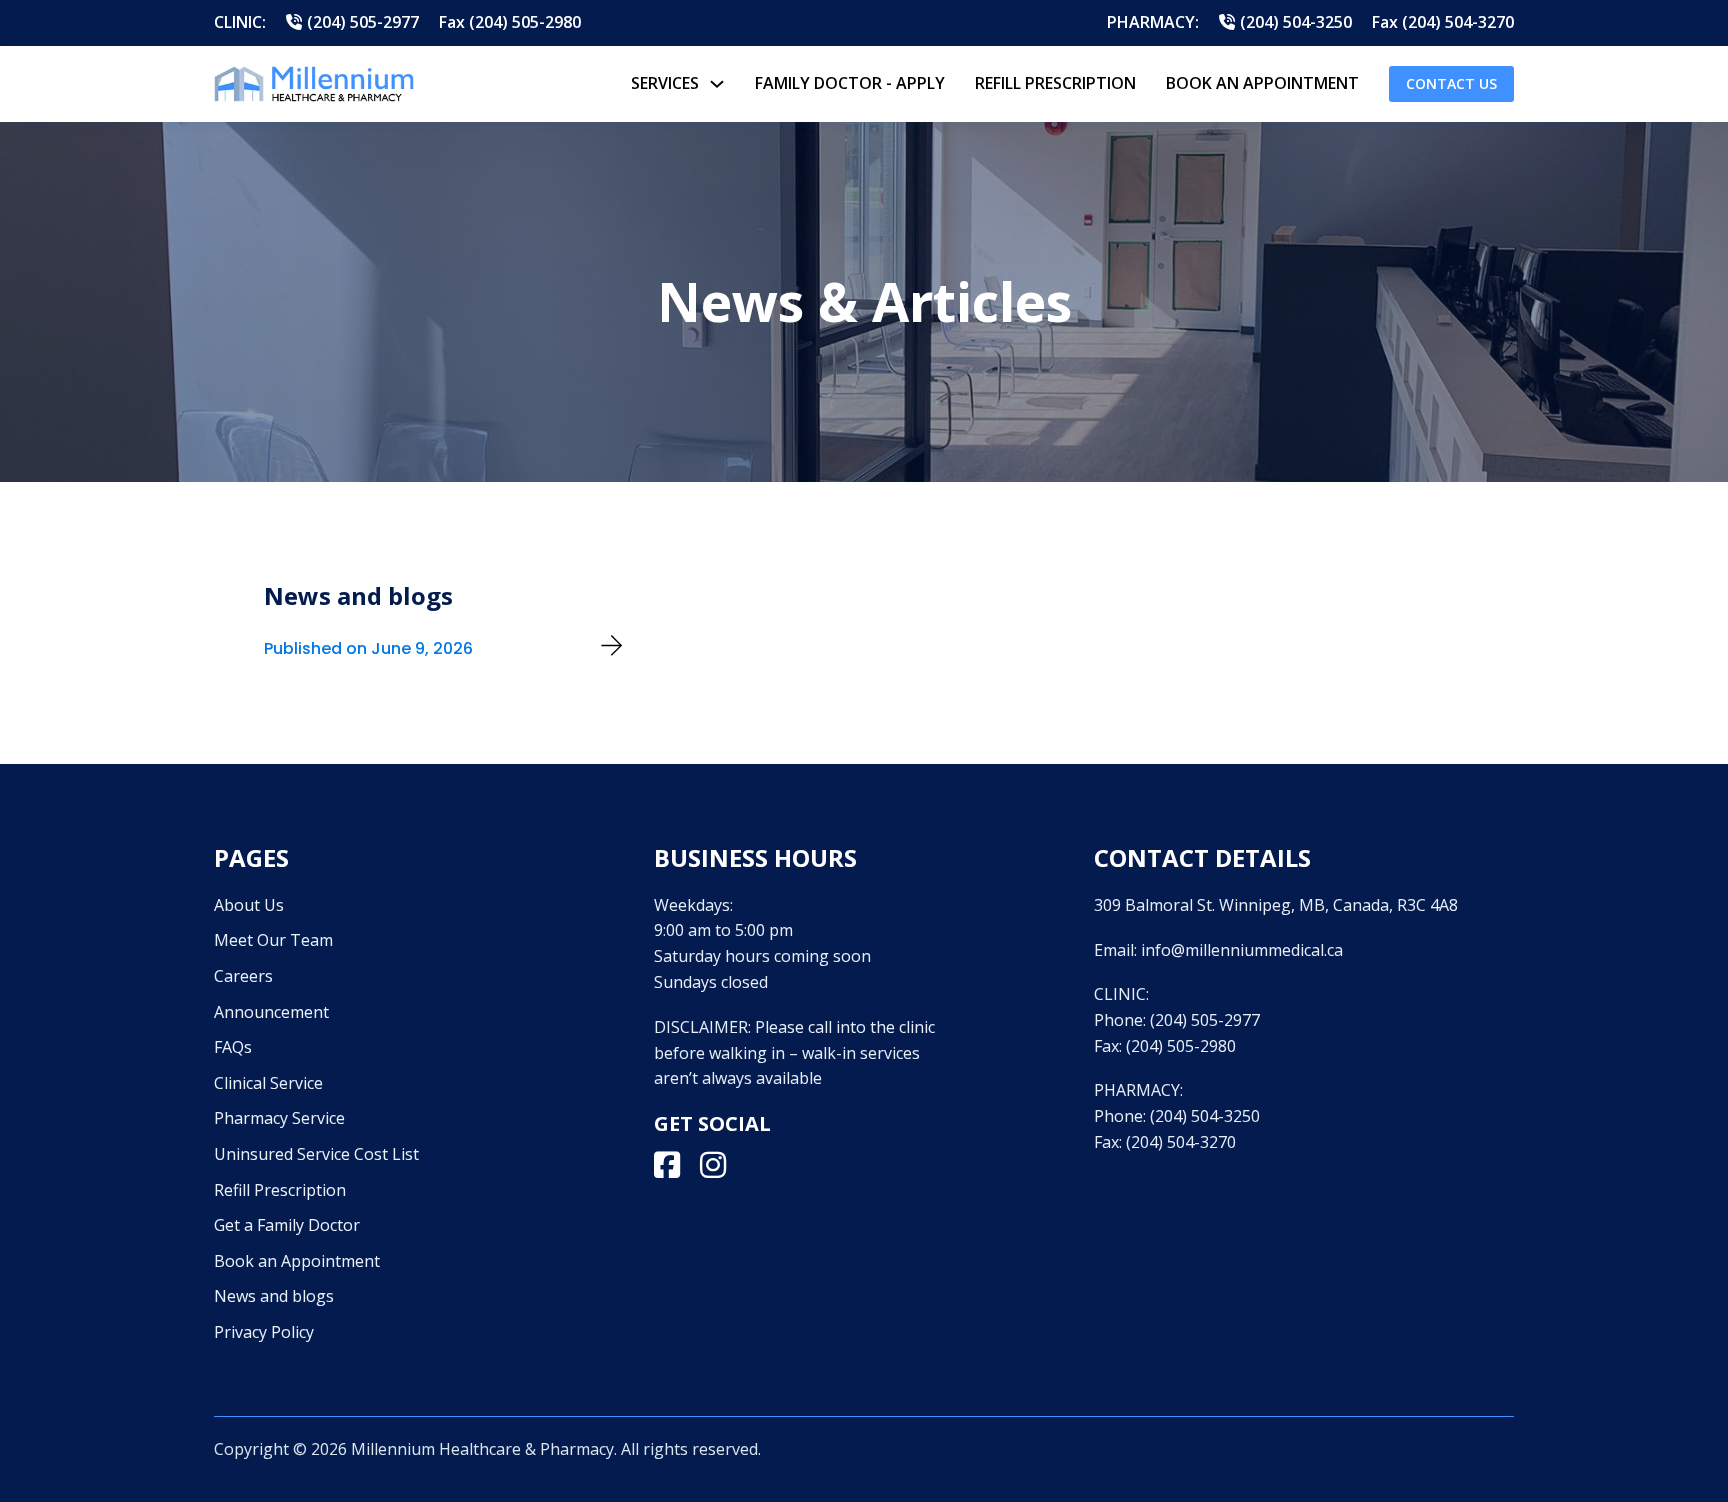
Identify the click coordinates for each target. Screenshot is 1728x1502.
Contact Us (1451, 83)
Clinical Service (268, 1083)
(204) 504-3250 (1205, 1116)
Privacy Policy (264, 1332)
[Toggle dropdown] (717, 84)
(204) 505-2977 (1205, 1020)
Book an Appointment (297, 1261)
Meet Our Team (273, 940)
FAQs (233, 1047)
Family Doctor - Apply (850, 83)
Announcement (271, 1012)
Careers (243, 976)
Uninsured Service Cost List (316, 1154)
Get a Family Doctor (287, 1225)
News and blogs (274, 1296)
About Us (249, 905)
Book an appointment (1262, 83)
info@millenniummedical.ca (1242, 950)
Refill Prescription (1055, 83)
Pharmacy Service (279, 1118)
